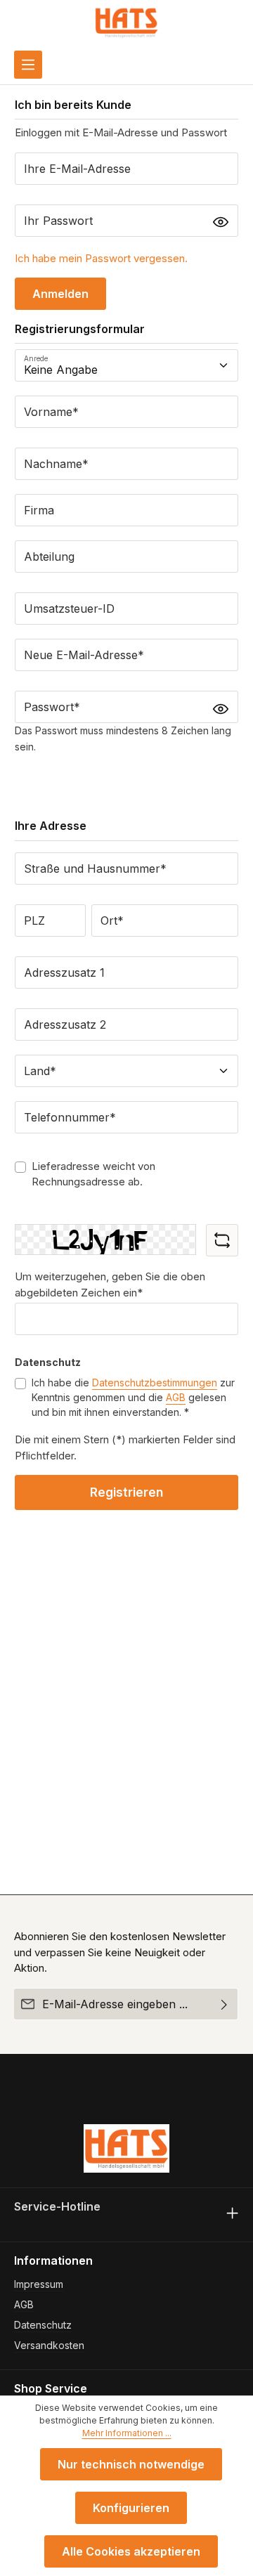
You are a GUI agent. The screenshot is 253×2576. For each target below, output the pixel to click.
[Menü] (28, 65)
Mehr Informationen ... (127, 2433)
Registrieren (126, 1492)
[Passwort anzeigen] (221, 222)
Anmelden (60, 294)
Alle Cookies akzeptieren (131, 2551)
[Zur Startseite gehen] (126, 22)
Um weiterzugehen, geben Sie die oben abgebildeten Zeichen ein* (110, 1284)
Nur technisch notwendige (131, 2464)
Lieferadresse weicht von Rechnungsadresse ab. (93, 1174)
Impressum (39, 2284)
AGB (176, 1397)
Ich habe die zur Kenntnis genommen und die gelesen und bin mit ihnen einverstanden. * (133, 1397)
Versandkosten (49, 2345)
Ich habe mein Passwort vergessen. (101, 258)
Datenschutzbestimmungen (155, 1383)
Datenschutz (43, 2325)
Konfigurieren (131, 2508)
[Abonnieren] (225, 2004)
